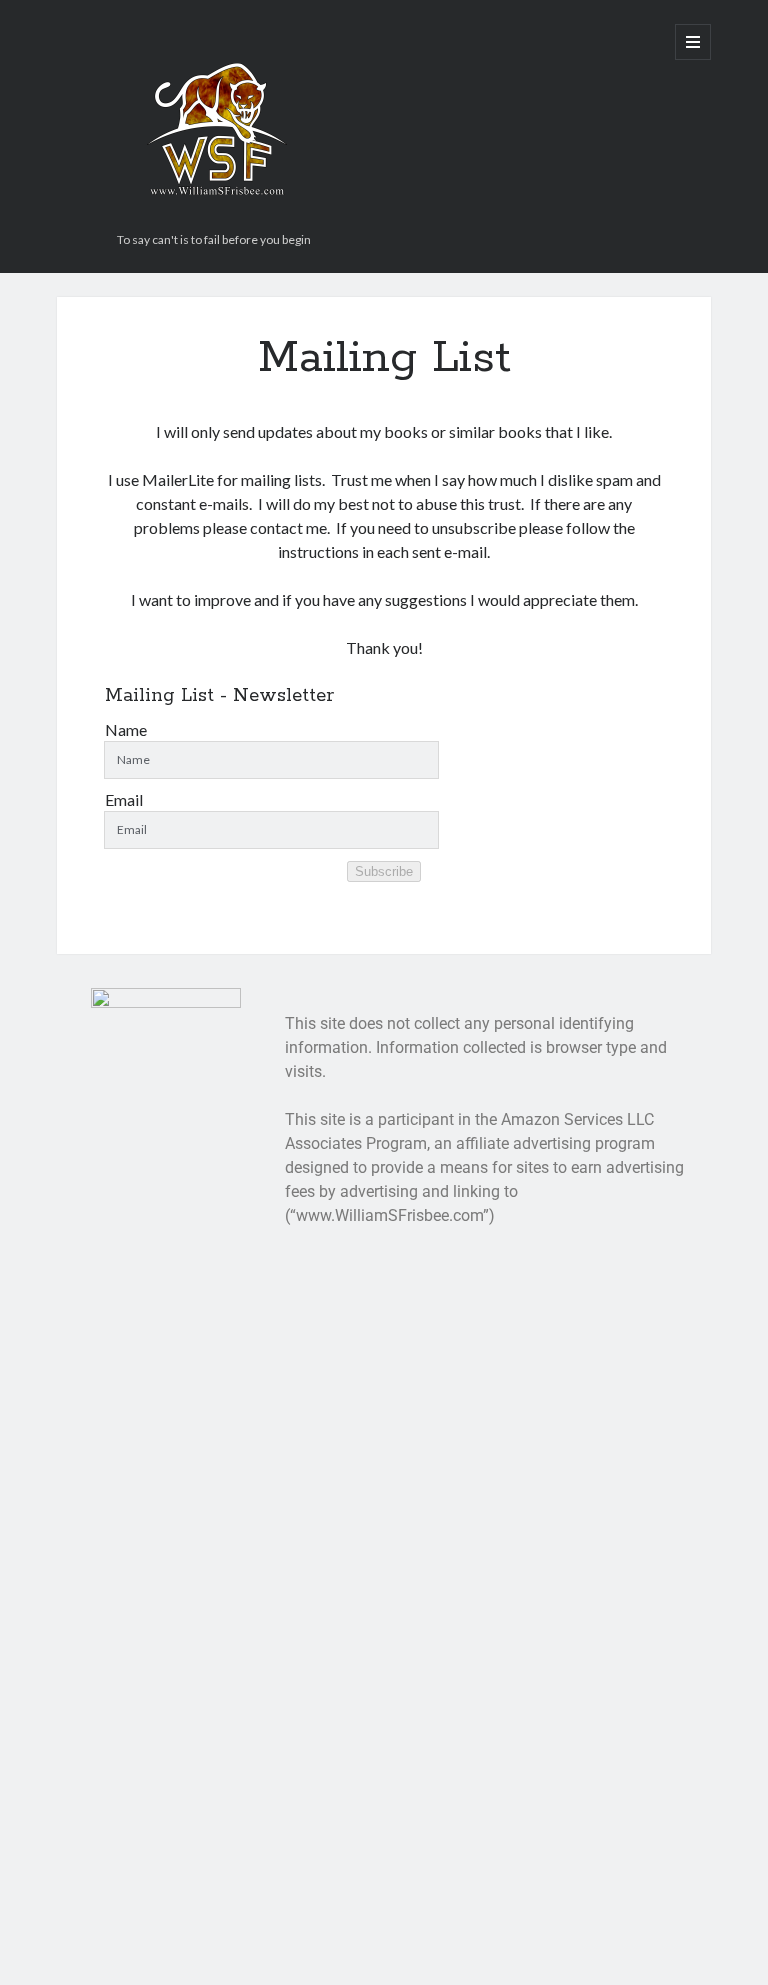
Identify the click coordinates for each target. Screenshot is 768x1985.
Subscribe (384, 871)
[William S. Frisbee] (217, 217)
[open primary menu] (693, 42)
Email (124, 799)
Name (126, 729)
